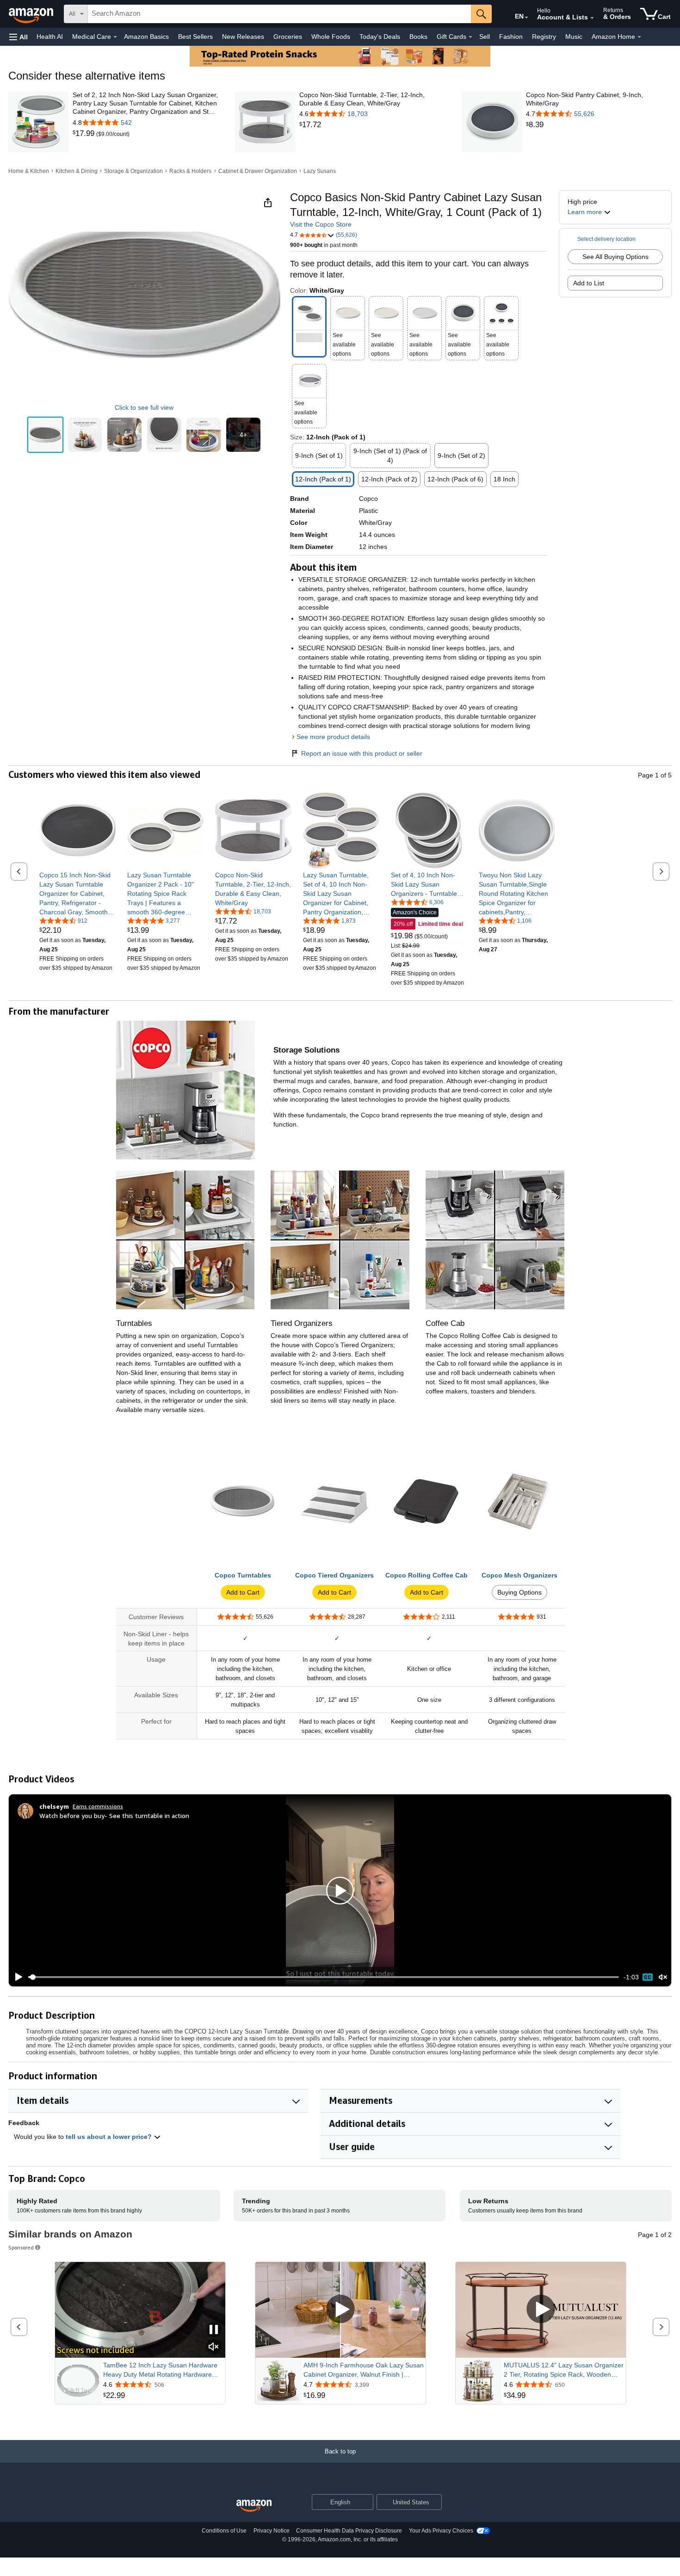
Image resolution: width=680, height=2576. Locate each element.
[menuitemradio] (648, 1977)
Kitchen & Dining (77, 171)
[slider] (324, 1977)
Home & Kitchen (29, 171)
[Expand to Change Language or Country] (526, 18)
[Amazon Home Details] (639, 37)
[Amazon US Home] (254, 2506)
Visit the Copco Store (321, 224)
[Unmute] (663, 1977)
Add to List (589, 283)
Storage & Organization (133, 171)
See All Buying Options (615, 257)
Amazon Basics (146, 37)
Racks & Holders (190, 171)
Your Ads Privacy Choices (441, 2531)
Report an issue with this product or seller (362, 753)
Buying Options (519, 1592)
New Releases (243, 37)
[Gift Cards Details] (470, 37)
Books (418, 37)
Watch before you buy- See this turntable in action (114, 1815)
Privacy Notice (272, 2531)
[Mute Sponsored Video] (214, 2347)
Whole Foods (331, 37)
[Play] (16, 1977)
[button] (19, 37)
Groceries (288, 37)
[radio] (45, 435)
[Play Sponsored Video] (340, 2310)
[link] (84, 134)
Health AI (50, 37)
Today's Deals (380, 37)
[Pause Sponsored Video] (214, 2330)
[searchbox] (279, 14)
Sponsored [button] (21, 2247)
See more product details (333, 737)
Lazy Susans (320, 171)
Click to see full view (144, 407)
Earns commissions (98, 1806)
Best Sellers (195, 37)
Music (574, 37)
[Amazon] (32, 14)
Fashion (511, 37)
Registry (544, 37)
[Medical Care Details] (115, 37)
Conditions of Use (224, 2531)
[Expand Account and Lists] (592, 18)
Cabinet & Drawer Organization (258, 171)
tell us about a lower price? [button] (110, 2137)
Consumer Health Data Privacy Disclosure (349, 2531)
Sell (485, 37)
